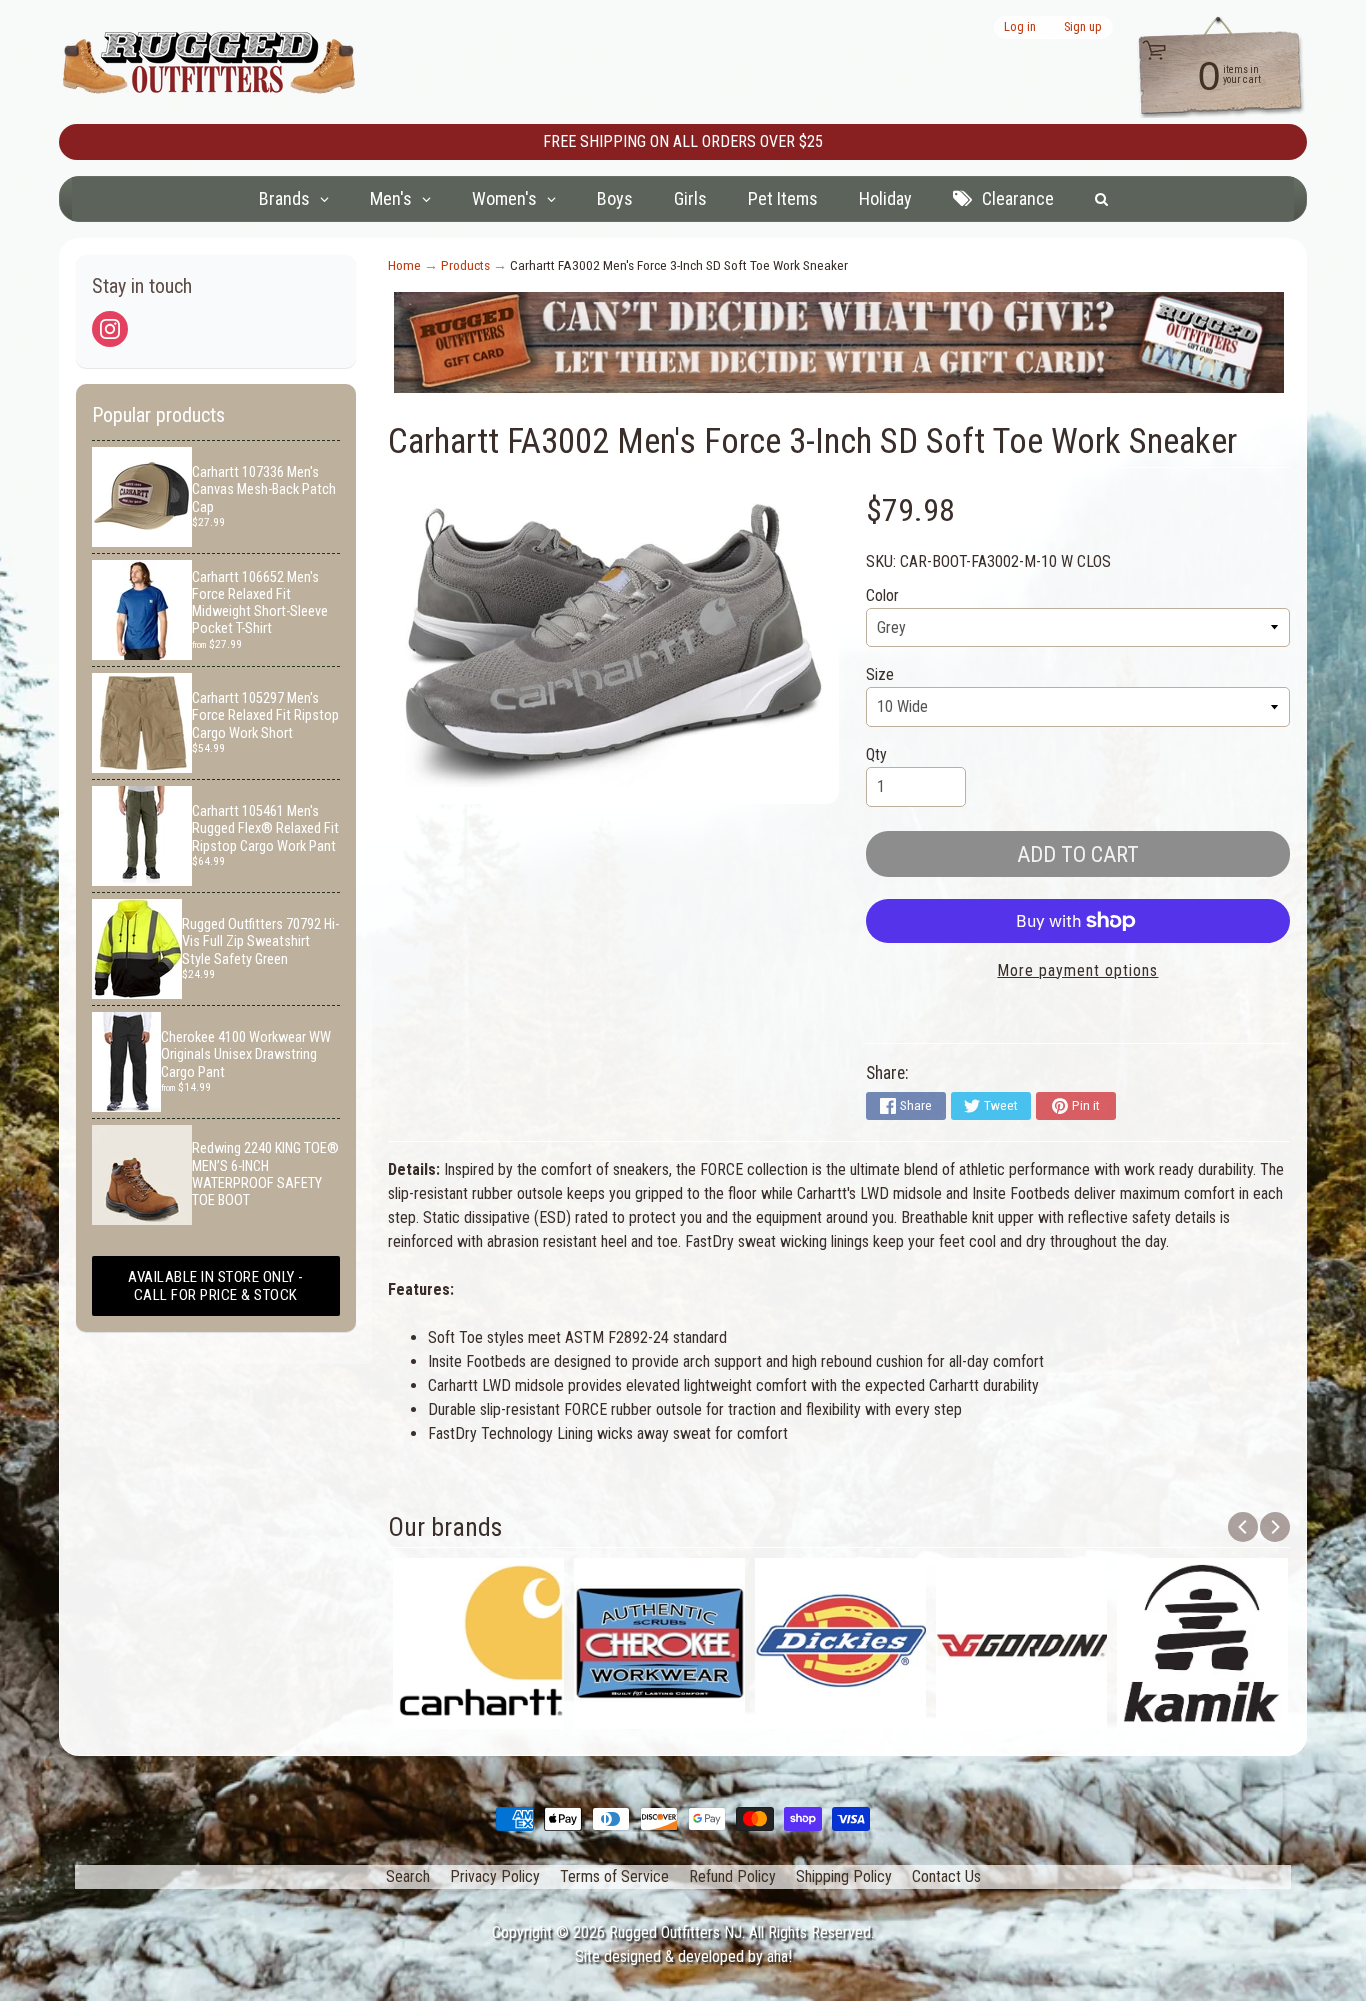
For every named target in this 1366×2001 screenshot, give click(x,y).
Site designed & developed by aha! (683, 1956)
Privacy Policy (495, 1876)
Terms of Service (614, 1876)
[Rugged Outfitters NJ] (209, 62)
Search (408, 1876)
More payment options (1077, 970)
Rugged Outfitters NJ (675, 1932)
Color (882, 595)
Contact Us (946, 1876)
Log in (1020, 27)
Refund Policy (732, 1876)
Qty (876, 754)
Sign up (1083, 27)
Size (880, 674)
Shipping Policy (844, 1876)
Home (404, 265)
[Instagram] (110, 329)
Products (465, 265)
